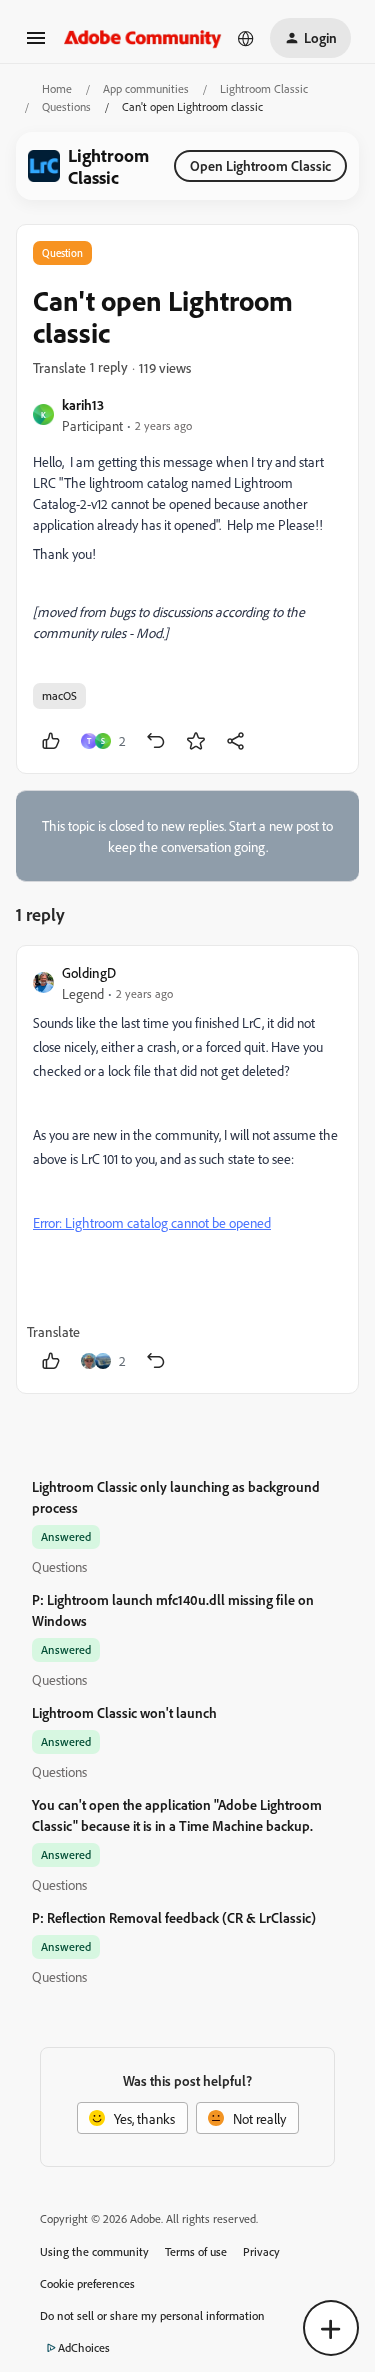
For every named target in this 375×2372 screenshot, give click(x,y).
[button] (36, 44)
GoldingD (89, 972)
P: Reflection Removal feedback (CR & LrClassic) (174, 1917)
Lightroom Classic (264, 88)
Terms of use (196, 2251)
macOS (59, 695)
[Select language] (246, 38)
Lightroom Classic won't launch (124, 1712)
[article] (187, 1169)
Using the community (94, 2251)
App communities (146, 88)
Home (57, 88)
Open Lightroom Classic (260, 165)
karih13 (83, 404)
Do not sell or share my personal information (152, 2315)
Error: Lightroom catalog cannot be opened (152, 1222)
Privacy (261, 2251)
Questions (66, 106)
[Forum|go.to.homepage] (143, 37)
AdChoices (84, 2347)
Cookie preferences (87, 2283)
